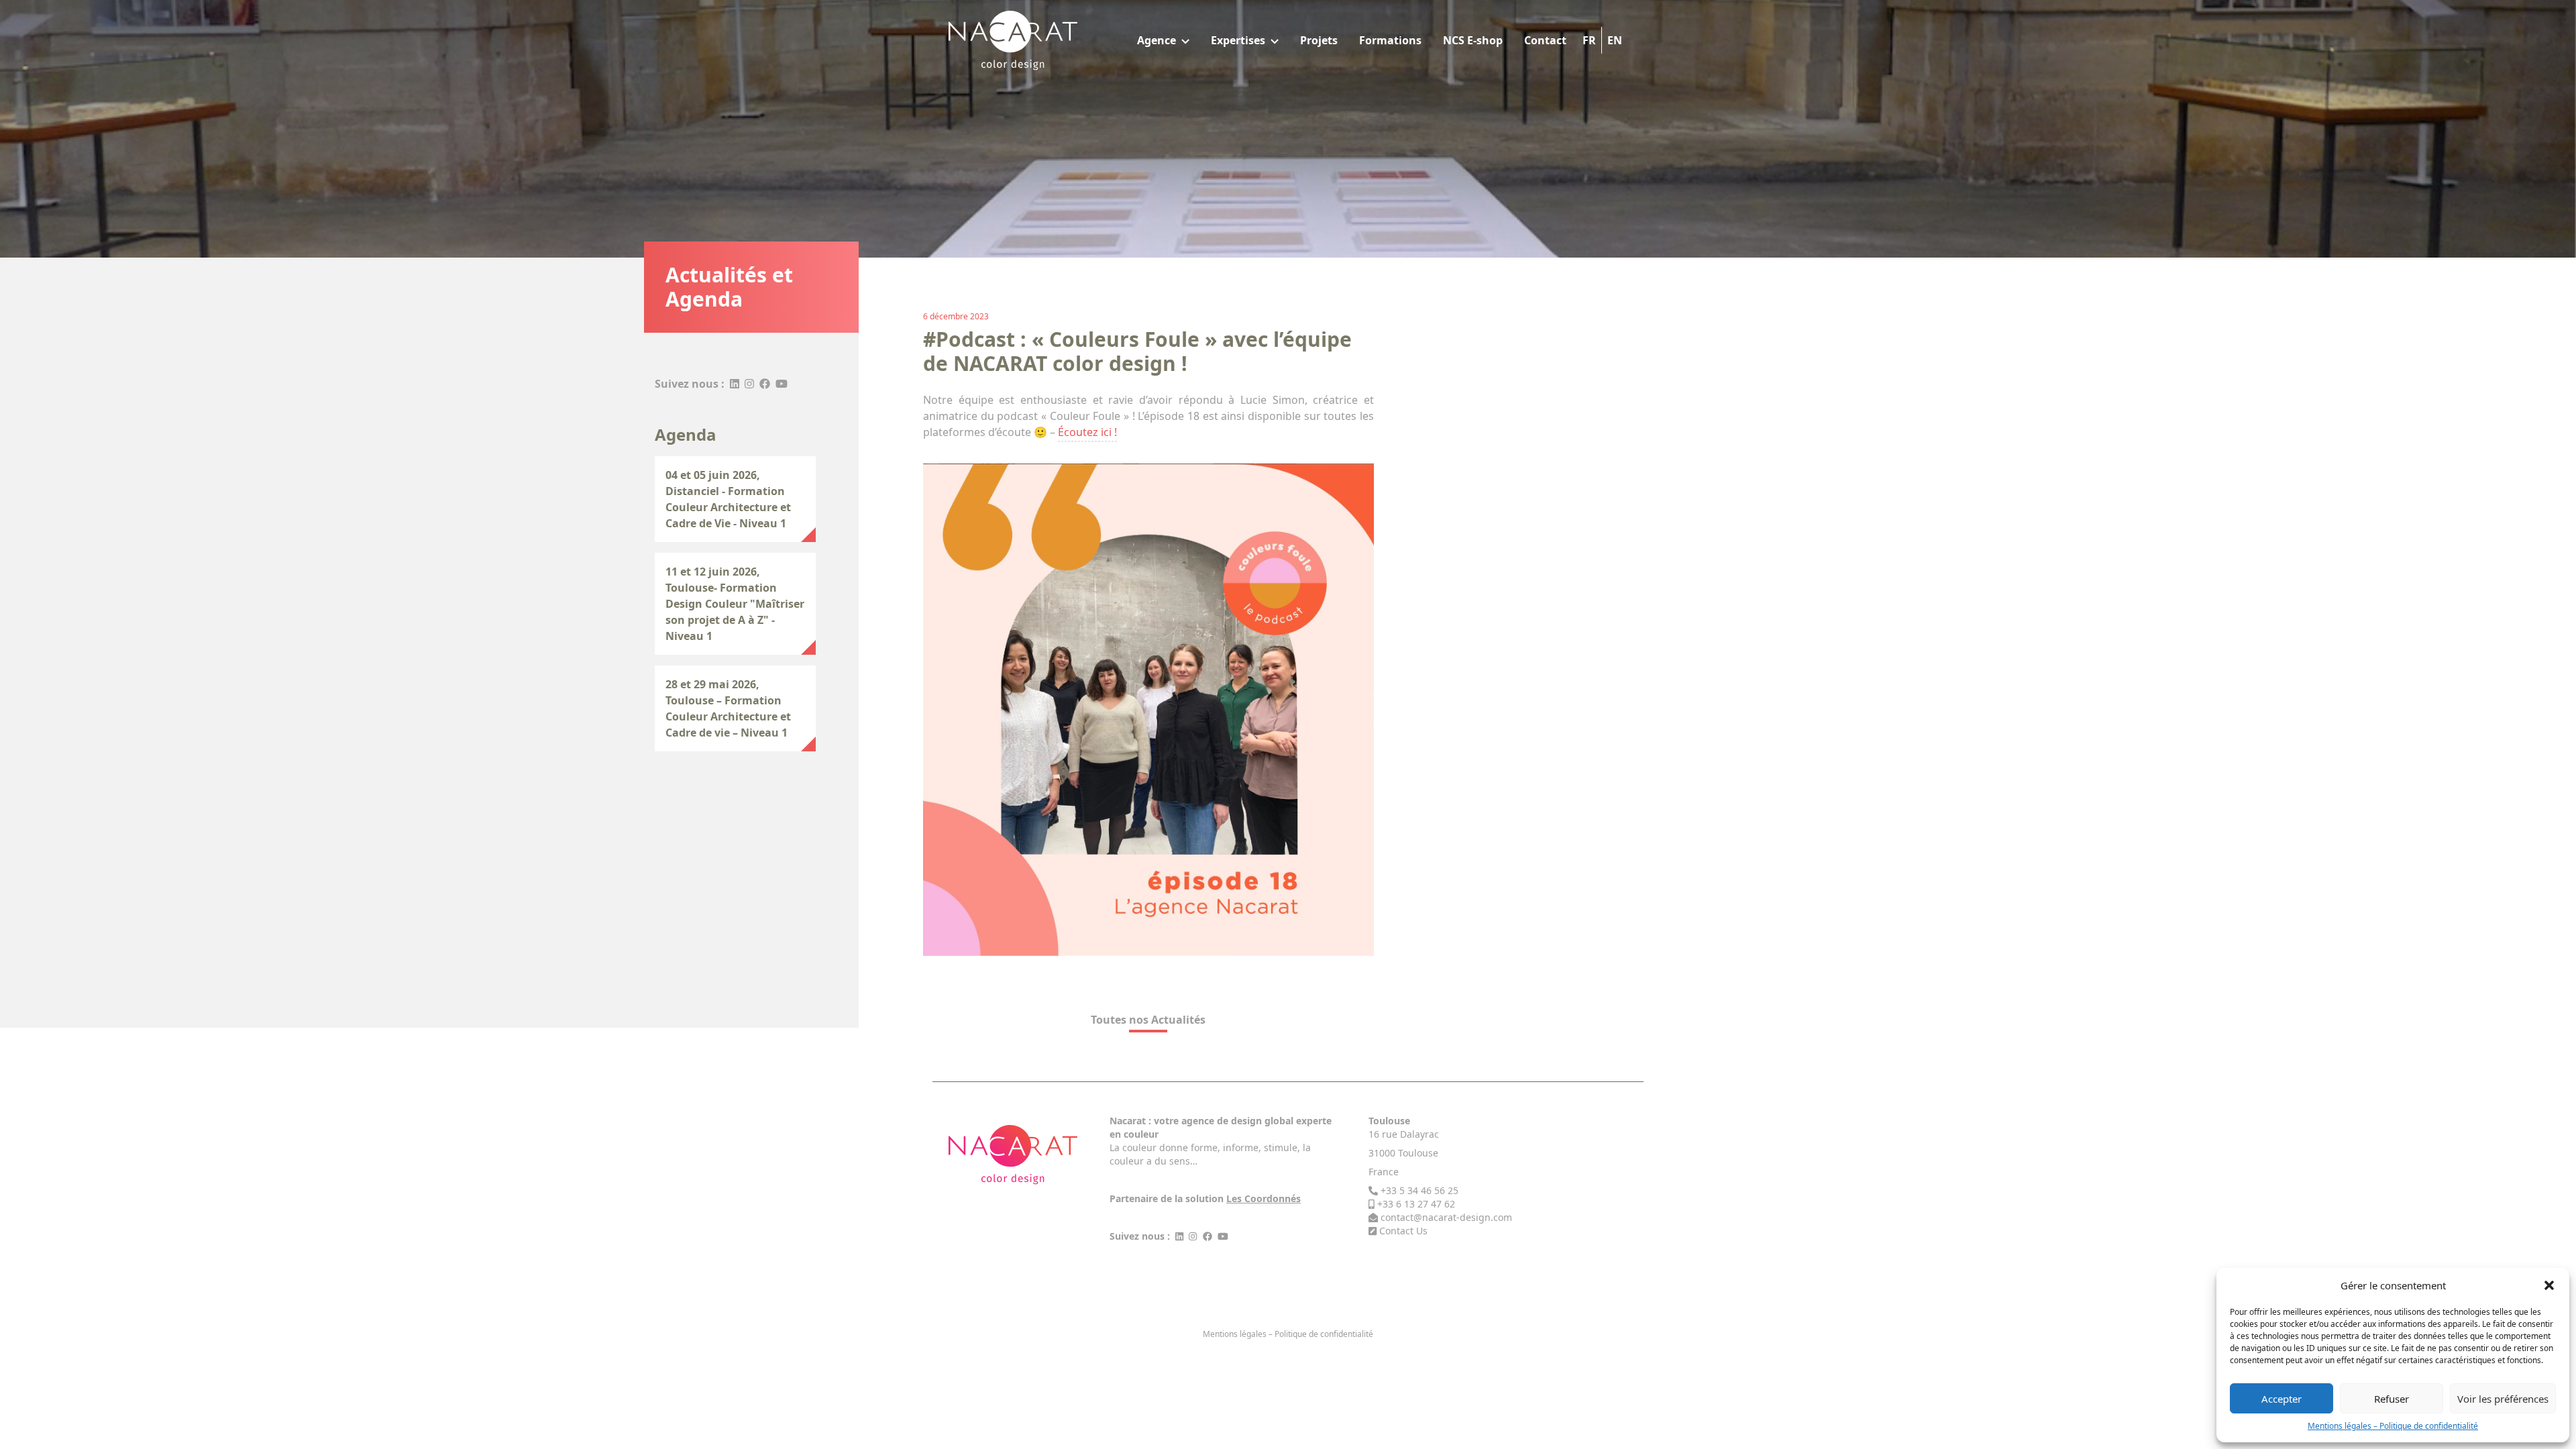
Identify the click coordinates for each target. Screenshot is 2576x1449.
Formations (1390, 40)
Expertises (1238, 40)
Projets (1319, 40)
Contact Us (1403, 1231)
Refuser (2392, 1399)
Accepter (2282, 1399)
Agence (1157, 40)
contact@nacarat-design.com (1446, 1217)
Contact (1545, 40)
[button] (2549, 1285)
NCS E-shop (1473, 40)
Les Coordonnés (1264, 1198)
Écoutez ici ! (1087, 432)
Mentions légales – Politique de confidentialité (2393, 1426)
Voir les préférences (2503, 1399)
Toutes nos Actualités (1148, 1020)
